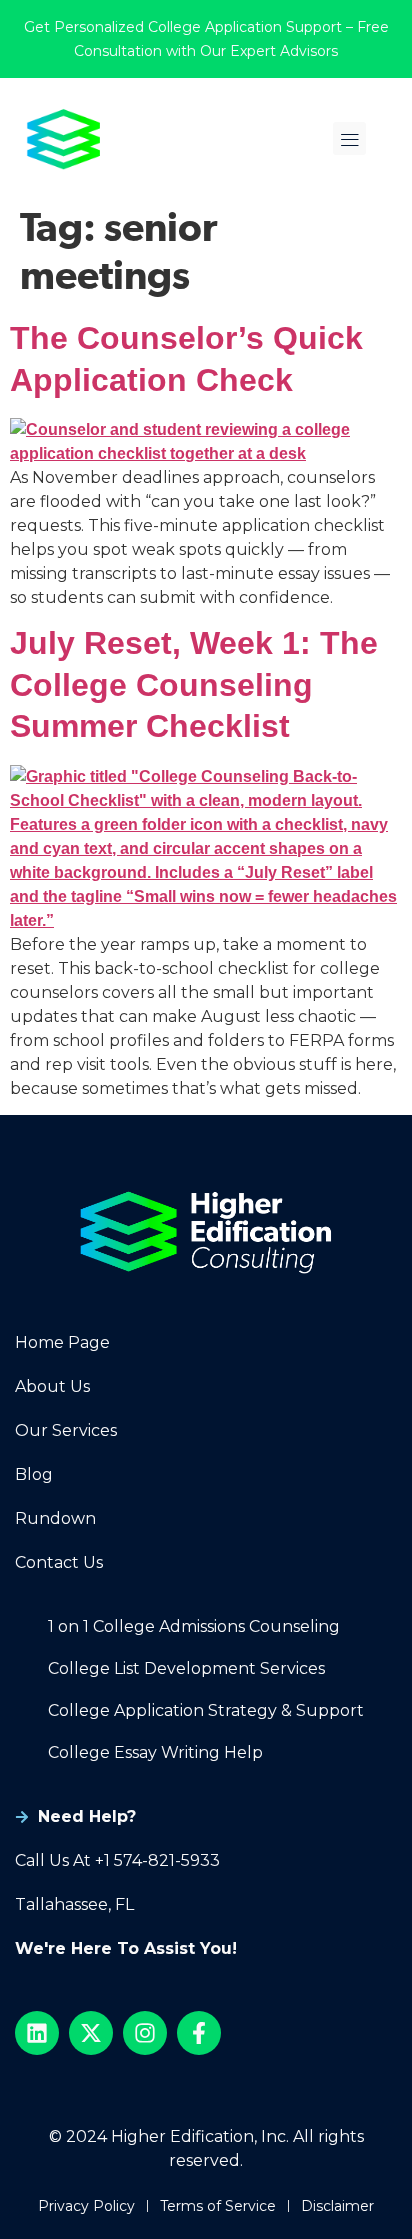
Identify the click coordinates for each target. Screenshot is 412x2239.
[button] (349, 138)
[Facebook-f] (199, 2033)
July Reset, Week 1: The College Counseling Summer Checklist (194, 684)
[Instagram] (145, 2033)
